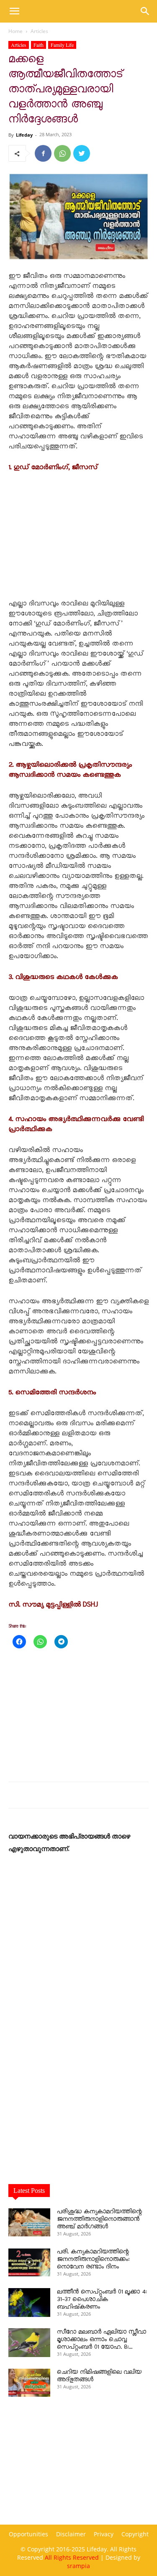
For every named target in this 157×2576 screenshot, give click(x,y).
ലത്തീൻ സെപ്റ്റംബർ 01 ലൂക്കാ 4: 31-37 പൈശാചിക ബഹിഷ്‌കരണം (102, 2299)
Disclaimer (71, 2534)
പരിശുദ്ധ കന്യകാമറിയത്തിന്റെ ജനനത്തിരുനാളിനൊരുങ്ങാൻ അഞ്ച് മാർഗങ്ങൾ (99, 2219)
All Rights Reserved (72, 2557)
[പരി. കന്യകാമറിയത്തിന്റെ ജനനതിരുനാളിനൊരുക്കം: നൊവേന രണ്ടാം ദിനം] (29, 2262)
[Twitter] (82, 153)
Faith (39, 45)
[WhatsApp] (62, 153)
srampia (78, 2566)
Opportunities (28, 2534)
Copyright (135, 2534)
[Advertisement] (79, 536)
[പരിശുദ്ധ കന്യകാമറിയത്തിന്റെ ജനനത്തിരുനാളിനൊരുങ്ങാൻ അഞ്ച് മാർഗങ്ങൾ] (29, 2222)
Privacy (104, 2534)
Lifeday (24, 135)
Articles (39, 31)
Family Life (62, 45)
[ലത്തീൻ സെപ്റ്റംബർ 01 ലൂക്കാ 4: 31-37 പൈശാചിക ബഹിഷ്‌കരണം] (29, 2303)
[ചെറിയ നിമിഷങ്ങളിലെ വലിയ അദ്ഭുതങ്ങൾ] (29, 2383)
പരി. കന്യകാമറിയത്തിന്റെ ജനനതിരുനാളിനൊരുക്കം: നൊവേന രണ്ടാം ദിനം (93, 2259)
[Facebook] (43, 153)
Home (15, 31)
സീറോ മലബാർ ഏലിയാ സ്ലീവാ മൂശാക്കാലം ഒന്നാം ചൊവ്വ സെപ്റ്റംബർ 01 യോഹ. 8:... (102, 2340)
